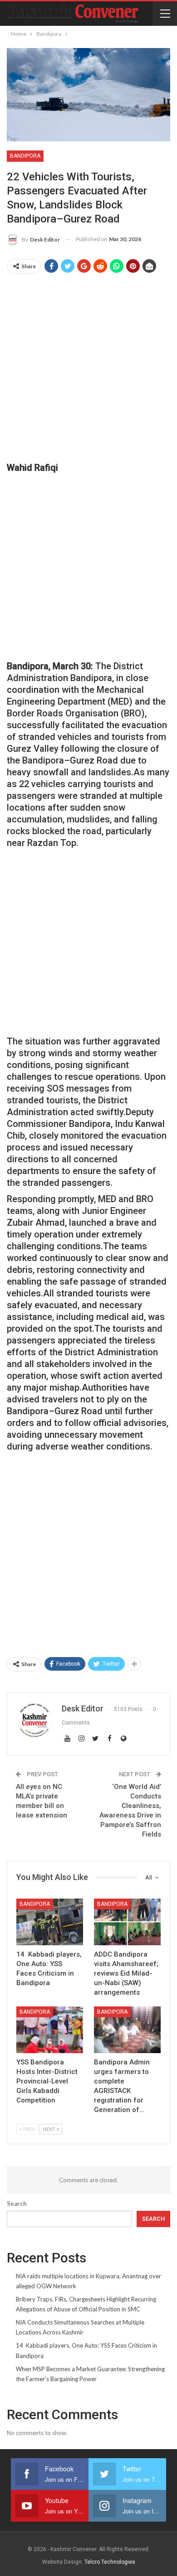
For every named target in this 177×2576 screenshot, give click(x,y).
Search (17, 2204)
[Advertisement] (88, 368)
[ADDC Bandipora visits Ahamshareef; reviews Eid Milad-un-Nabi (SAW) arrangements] (127, 1922)
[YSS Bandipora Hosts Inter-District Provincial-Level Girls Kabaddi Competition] (50, 2030)
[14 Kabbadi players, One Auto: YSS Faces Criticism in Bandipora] (50, 1922)
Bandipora (25, 156)
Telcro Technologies (110, 2562)
